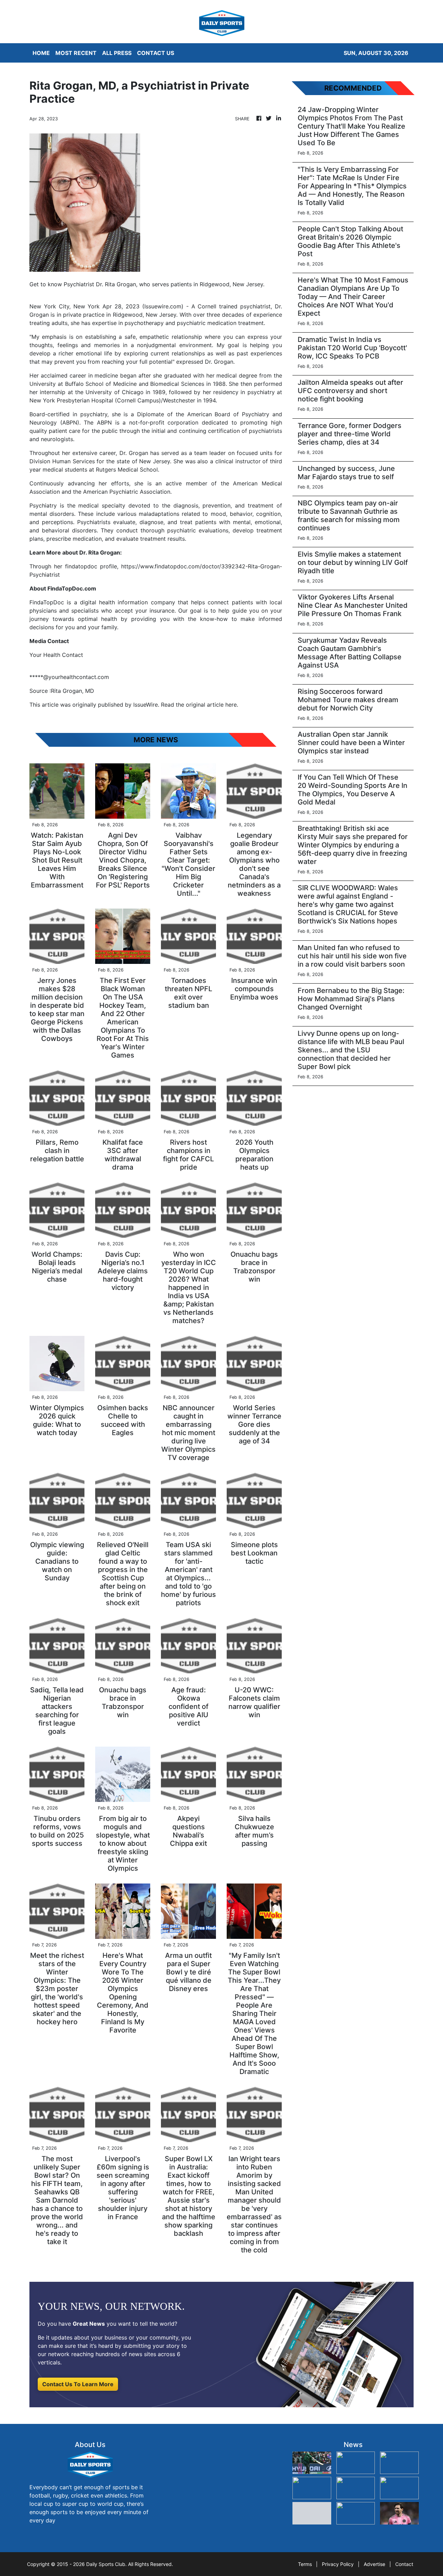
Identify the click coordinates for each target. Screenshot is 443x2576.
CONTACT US (156, 53)
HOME (41, 53)
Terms (305, 2564)
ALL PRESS (117, 53)
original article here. (212, 705)
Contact (404, 2564)
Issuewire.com (163, 306)
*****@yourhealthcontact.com (69, 677)
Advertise (374, 2564)
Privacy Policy (338, 2564)
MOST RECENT (76, 53)
